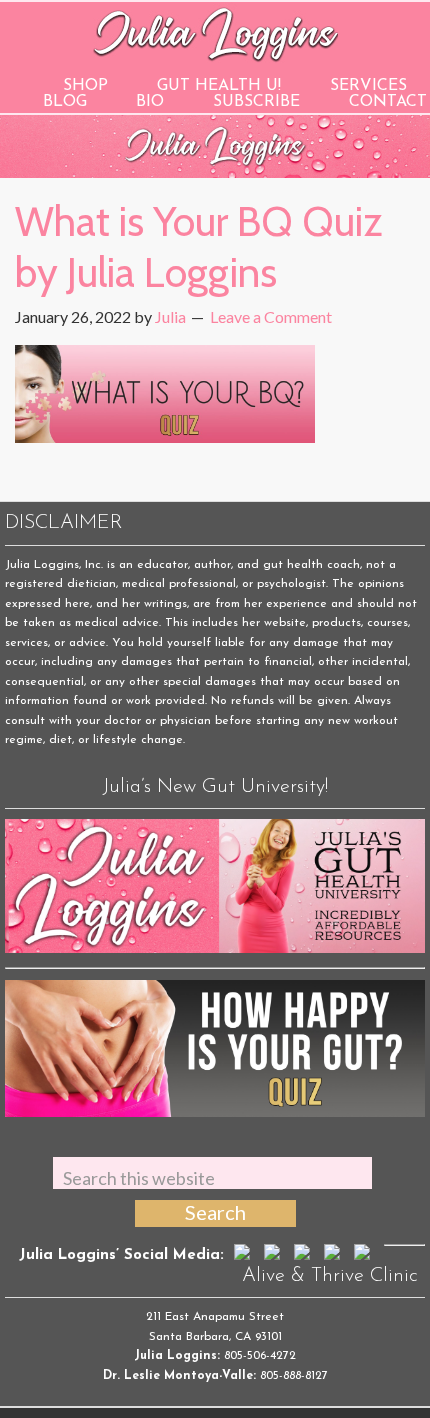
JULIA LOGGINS (215, 32)
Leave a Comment (271, 316)
